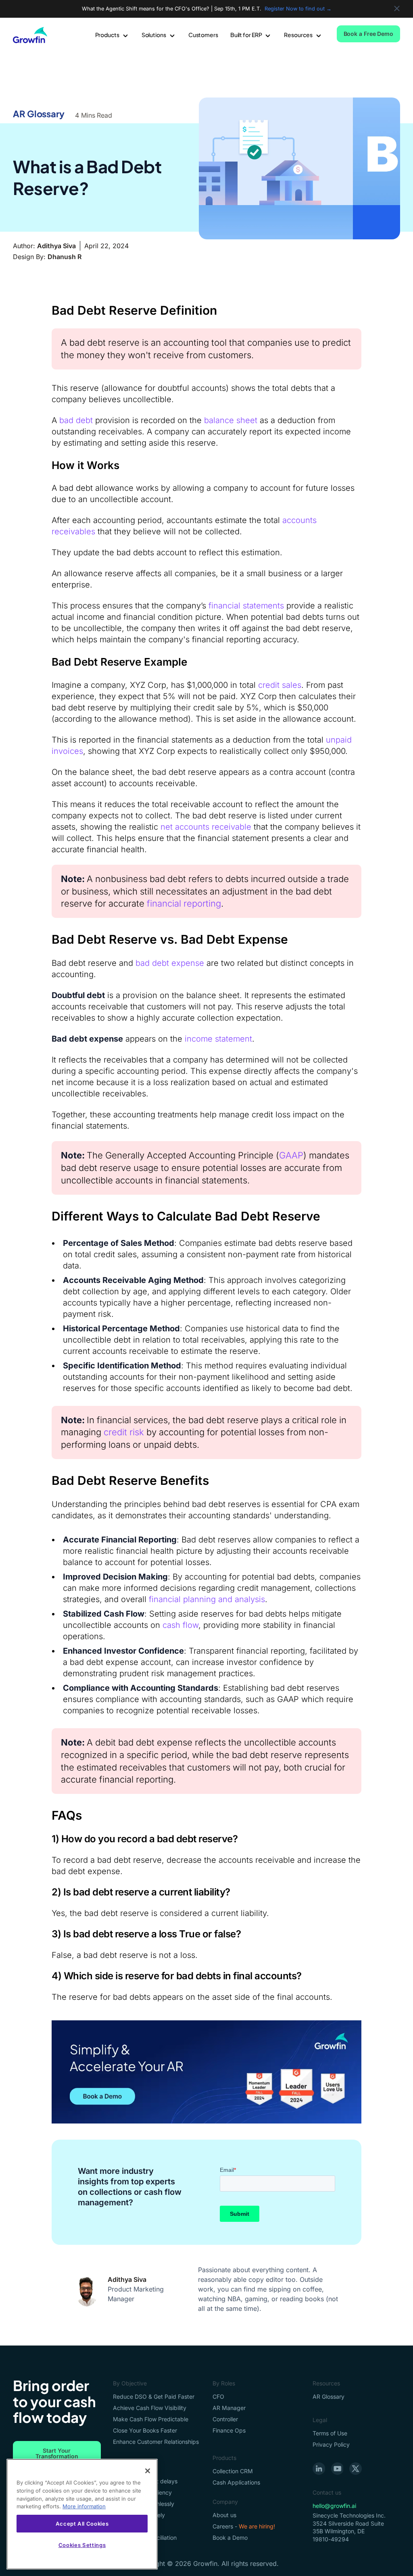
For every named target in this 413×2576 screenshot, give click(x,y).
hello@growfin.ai (334, 2506)
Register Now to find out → (298, 9)
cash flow (180, 1625)
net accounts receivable (206, 827)
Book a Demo (230, 2538)
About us (224, 2515)
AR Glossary (39, 114)
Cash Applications (236, 2482)
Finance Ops (229, 2430)
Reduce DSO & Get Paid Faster (154, 2396)
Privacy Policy (331, 2444)
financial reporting (184, 903)
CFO (218, 2396)
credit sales (280, 685)
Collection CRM (233, 2471)
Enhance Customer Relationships (156, 2442)
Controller (225, 2419)
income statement (218, 1039)
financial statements (246, 606)
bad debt (76, 420)
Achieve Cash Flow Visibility (150, 2408)
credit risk (124, 1432)
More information (84, 2506)
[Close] (148, 2471)
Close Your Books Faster (145, 2430)
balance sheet (231, 420)
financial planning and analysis (207, 1599)
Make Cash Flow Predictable (151, 2419)
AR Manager (229, 2408)
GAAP (291, 1155)
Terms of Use (330, 2433)
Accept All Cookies (82, 2524)
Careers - (244, 2526)
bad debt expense (170, 963)
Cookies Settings (82, 2545)
